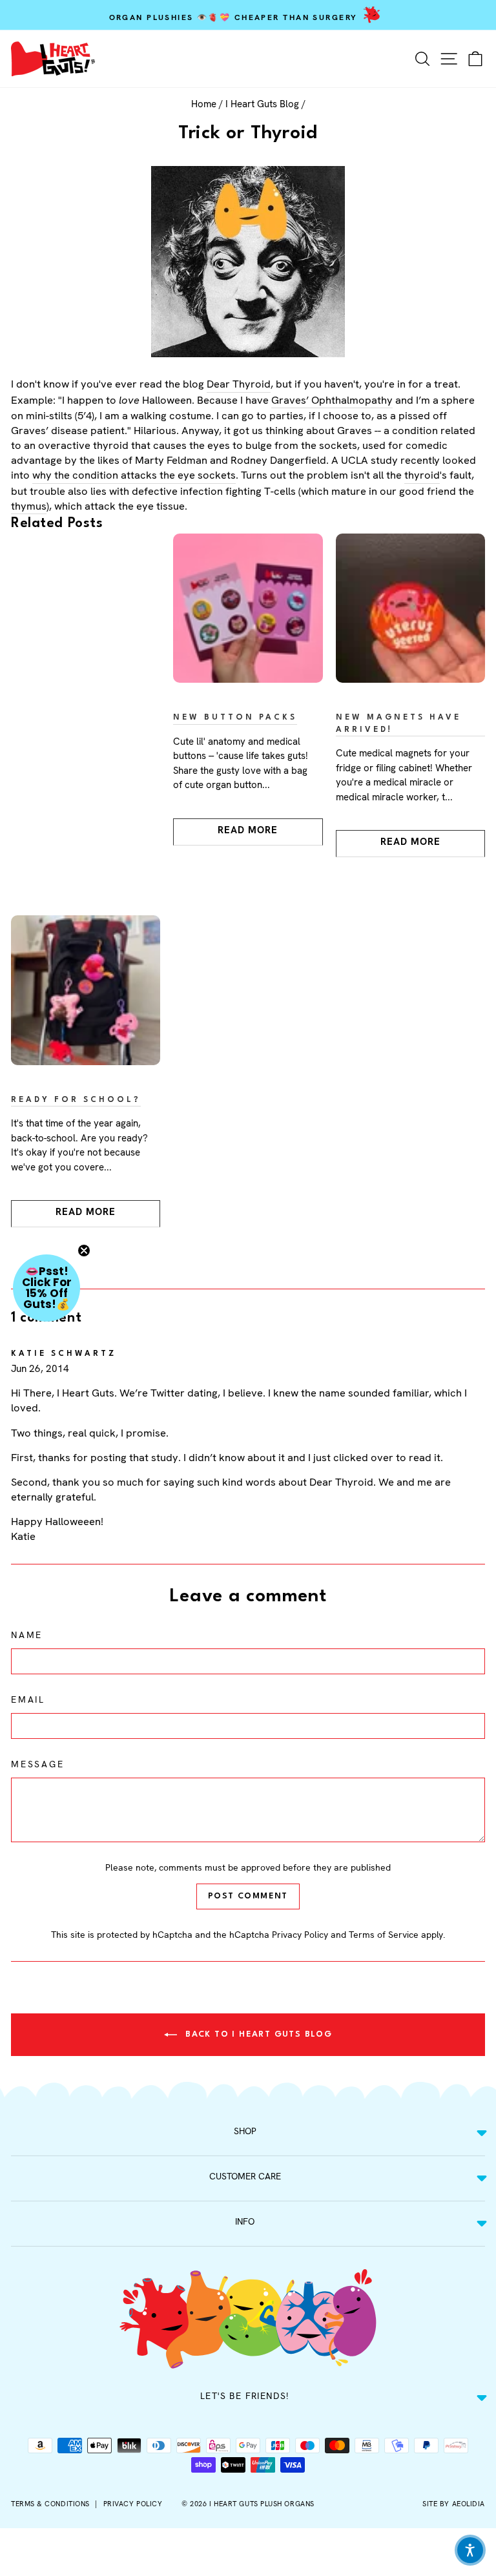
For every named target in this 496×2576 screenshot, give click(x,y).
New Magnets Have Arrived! (399, 724)
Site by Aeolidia (454, 2504)
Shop (245, 2131)
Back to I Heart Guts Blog (257, 2034)
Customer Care (245, 2176)
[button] (46, 1288)
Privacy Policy (300, 1935)
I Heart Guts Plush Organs (262, 2504)
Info (245, 2221)
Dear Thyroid (239, 384)
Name (27, 1635)
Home (204, 104)
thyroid (422, 475)
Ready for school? (76, 1100)
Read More (248, 830)
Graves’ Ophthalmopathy (332, 400)
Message (38, 1764)
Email (28, 1699)
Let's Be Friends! (245, 2396)
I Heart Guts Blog (262, 104)
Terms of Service (384, 1935)
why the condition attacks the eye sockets (134, 475)
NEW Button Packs (235, 718)
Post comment (248, 1896)
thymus (29, 506)
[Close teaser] (84, 1251)
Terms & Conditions (50, 2504)
